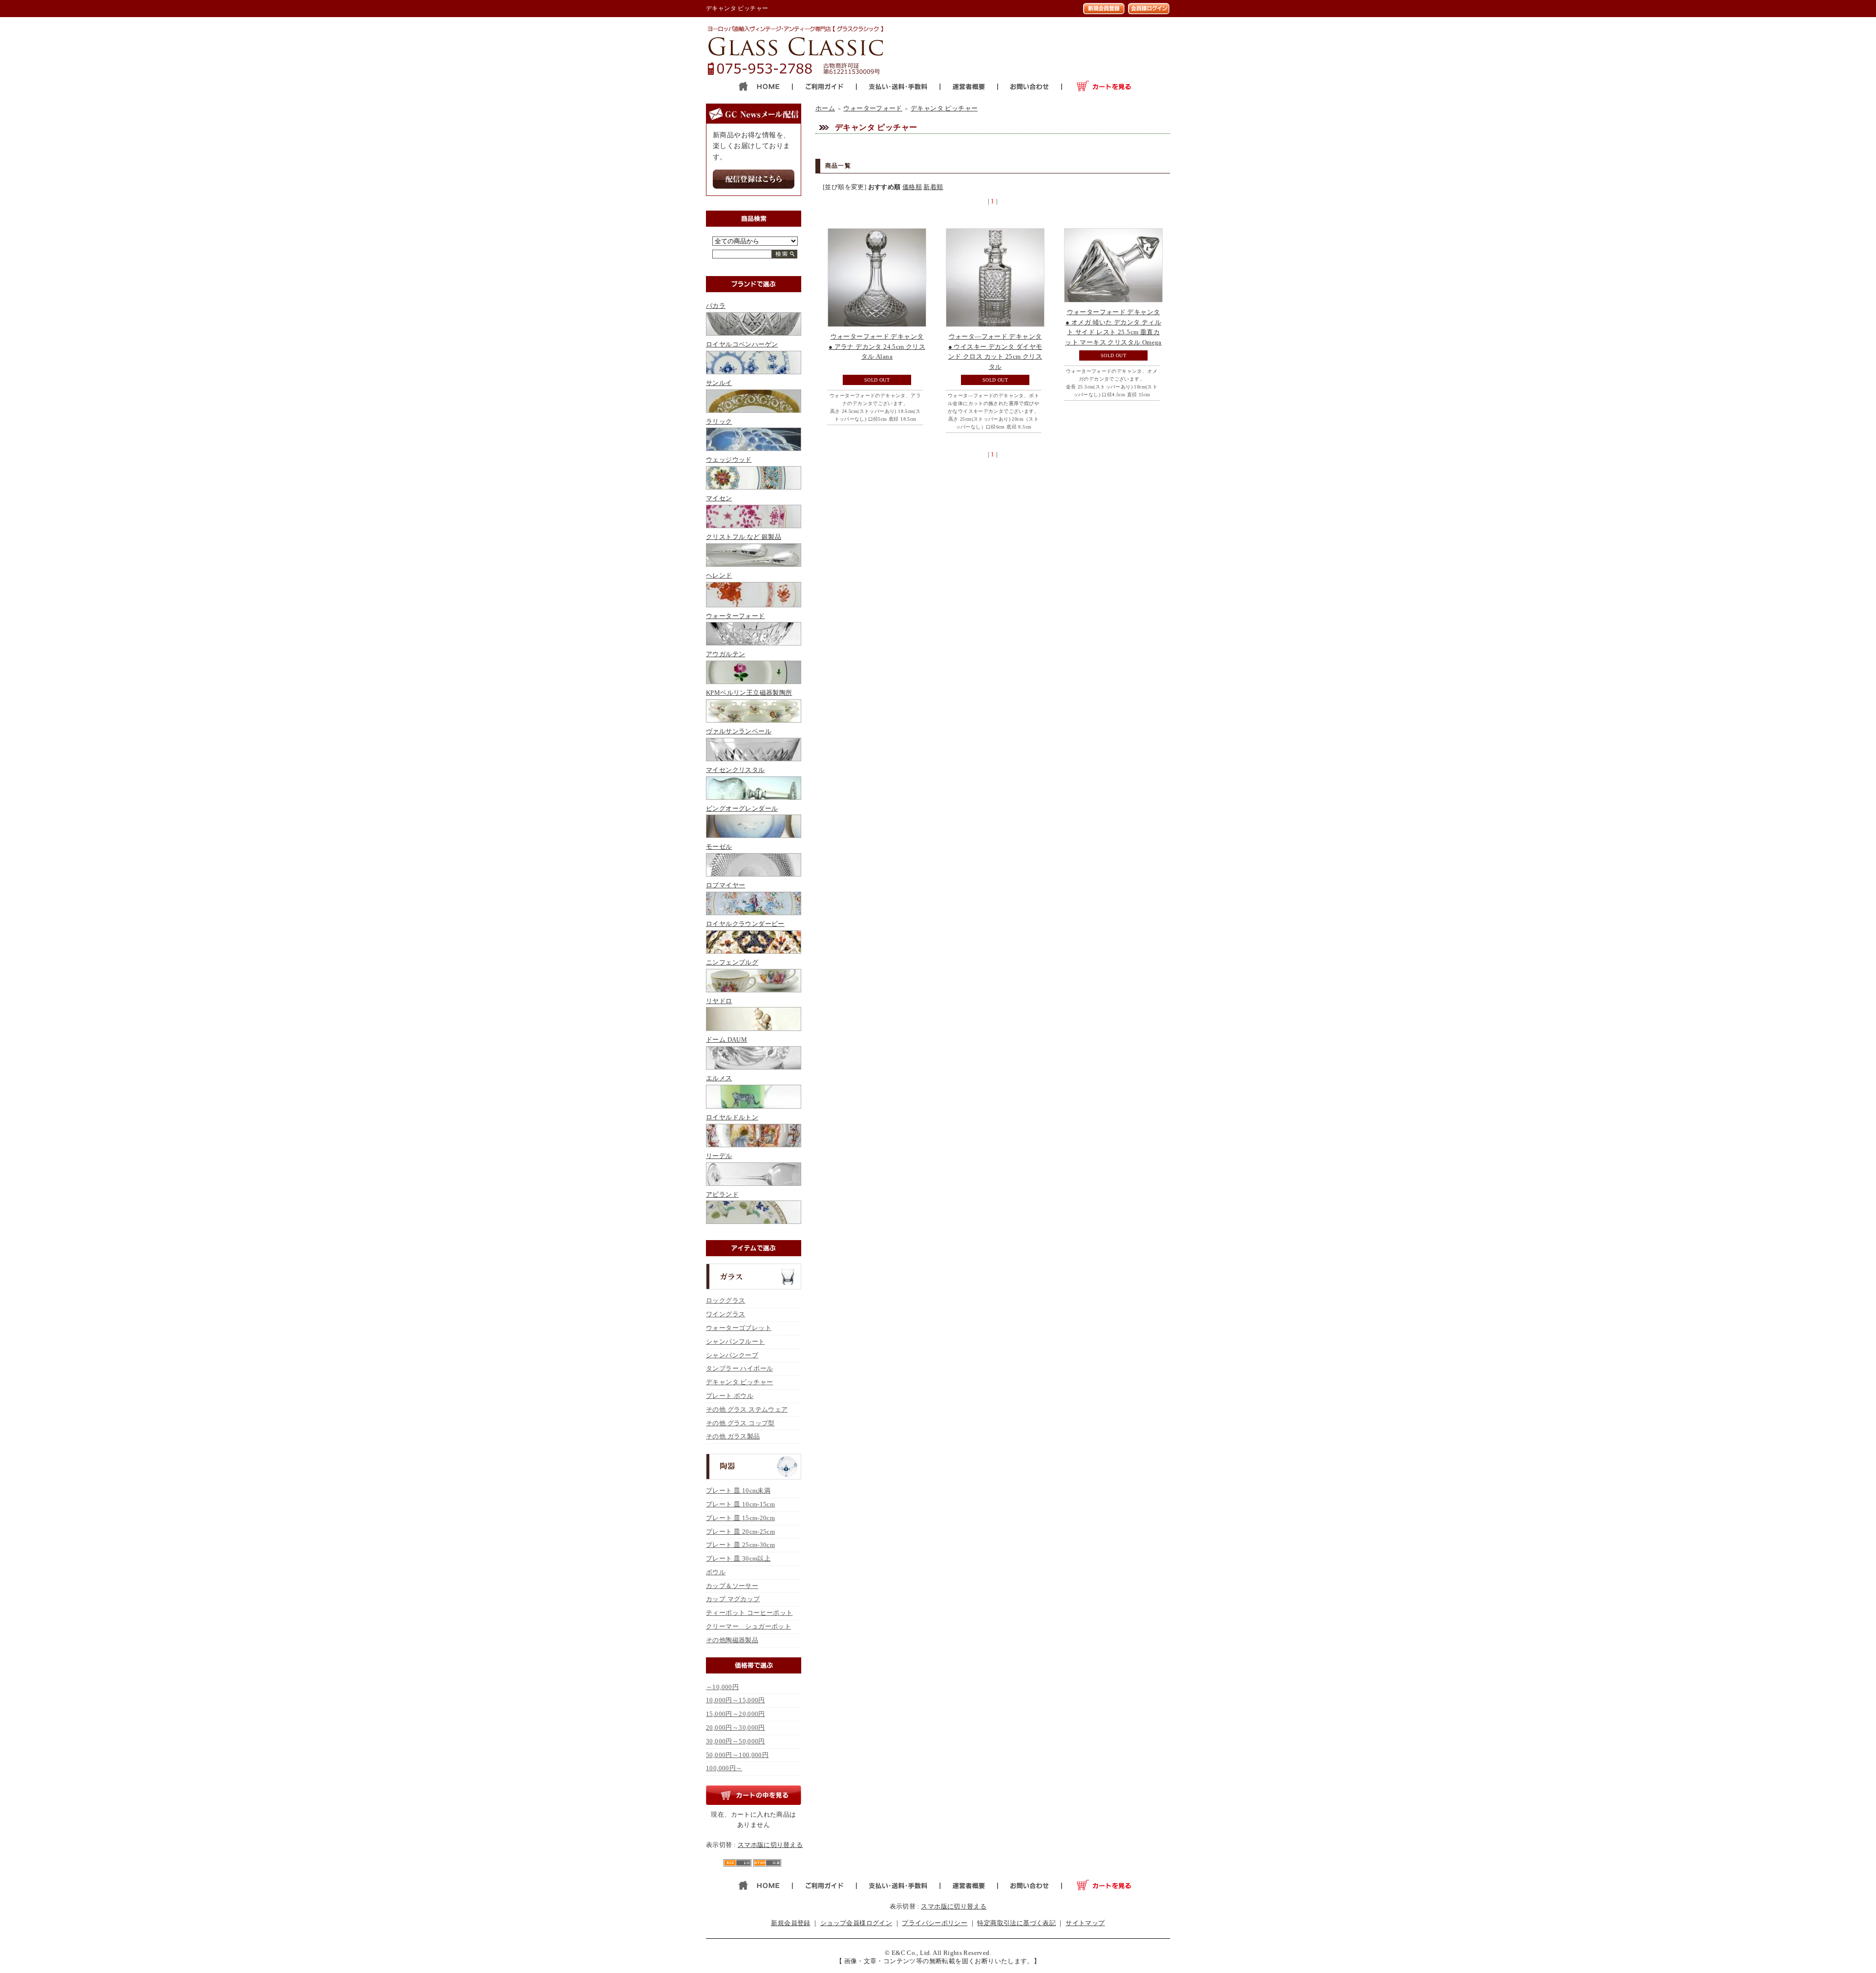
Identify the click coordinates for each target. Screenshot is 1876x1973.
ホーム (825, 108)
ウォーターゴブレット (739, 1328)
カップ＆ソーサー (732, 1586)
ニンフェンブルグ (732, 962)
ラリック (719, 421)
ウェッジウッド (729, 460)
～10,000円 (722, 1687)
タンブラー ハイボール (739, 1368)
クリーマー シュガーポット (748, 1626)
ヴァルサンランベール (739, 731)
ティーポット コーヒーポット (749, 1613)
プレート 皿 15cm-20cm (740, 1518)
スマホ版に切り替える (770, 1845)
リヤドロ (719, 1001)
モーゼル (719, 847)
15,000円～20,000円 (735, 1714)
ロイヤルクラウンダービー (745, 924)
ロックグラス (725, 1300)
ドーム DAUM (726, 1040)
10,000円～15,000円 (735, 1700)
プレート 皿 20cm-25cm (740, 1532)
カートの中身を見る (754, 1795)
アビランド (722, 1194)
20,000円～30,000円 (735, 1727)
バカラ (716, 306)
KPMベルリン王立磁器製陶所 (749, 693)
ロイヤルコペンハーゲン (742, 344)
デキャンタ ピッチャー (739, 1382)
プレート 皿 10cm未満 (738, 1490)
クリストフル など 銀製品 (744, 537)
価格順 (912, 187)
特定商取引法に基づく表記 (1016, 1923)
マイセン (719, 498)
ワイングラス (725, 1314)
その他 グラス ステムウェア (747, 1409)
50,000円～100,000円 (737, 1755)
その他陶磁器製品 (732, 1640)
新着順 (933, 187)
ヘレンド (719, 575)
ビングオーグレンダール (742, 808)
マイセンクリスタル (735, 770)
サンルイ (719, 383)
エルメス (719, 1078)
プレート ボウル (730, 1396)
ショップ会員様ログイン (856, 1923)
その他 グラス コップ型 (740, 1423)
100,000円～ (724, 1768)
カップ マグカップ (733, 1599)
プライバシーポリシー (935, 1923)
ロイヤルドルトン (732, 1117)
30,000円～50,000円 (735, 1741)
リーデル (719, 1156)
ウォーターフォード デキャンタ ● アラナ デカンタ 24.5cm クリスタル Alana (877, 347)
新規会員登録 (790, 1923)
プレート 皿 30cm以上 (738, 1558)
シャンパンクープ (732, 1355)
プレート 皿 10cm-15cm (740, 1504)
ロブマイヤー (725, 885)
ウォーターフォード (735, 616)
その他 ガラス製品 (733, 1436)
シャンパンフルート (735, 1341)
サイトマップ (1085, 1923)
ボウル (716, 1572)
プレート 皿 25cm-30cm (740, 1545)
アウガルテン (725, 654)
